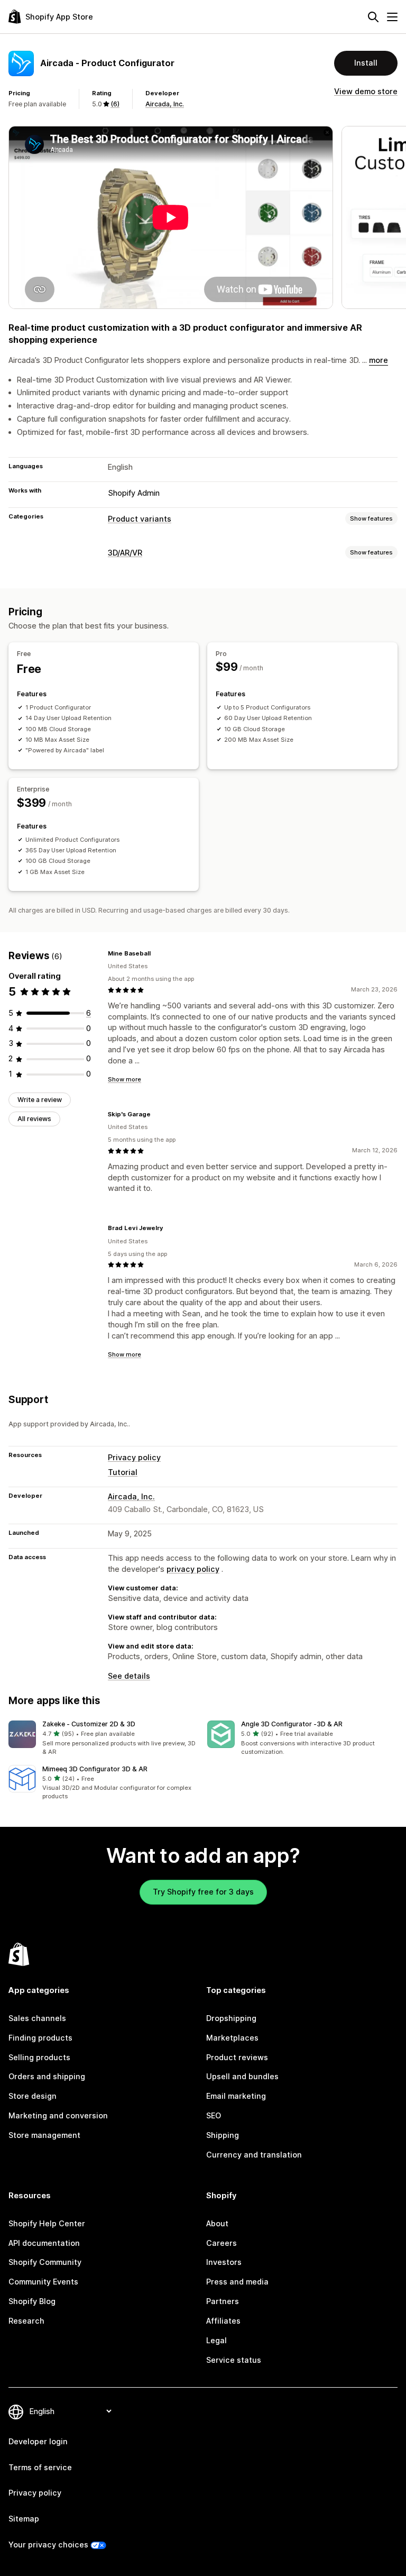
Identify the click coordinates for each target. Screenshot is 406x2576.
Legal (216, 2340)
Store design (33, 2096)
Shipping (223, 2135)
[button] (104, 1738)
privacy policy (193, 1569)
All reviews (34, 1119)
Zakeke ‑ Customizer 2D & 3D (89, 1724)
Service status (234, 2360)
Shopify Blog (32, 2301)
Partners (223, 2301)
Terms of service (40, 2467)
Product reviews (237, 2057)
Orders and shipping (47, 2076)
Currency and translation (254, 2155)
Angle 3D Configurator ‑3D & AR (292, 1724)
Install (366, 63)
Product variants (140, 519)
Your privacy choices (48, 2545)
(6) (115, 104)
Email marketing (236, 2096)
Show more (124, 1079)
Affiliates (223, 2321)
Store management (44, 2135)
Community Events (43, 2282)
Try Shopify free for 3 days (203, 1892)
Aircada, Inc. (165, 104)
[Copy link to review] (157, 953)
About (217, 2223)
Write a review (40, 1100)
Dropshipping (231, 2018)
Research (26, 2321)
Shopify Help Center (47, 2223)
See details (129, 1676)
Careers (222, 2243)
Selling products (39, 2057)
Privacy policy (134, 1457)
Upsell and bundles (242, 2076)
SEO (214, 2115)
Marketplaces (232, 2038)
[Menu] (392, 17)
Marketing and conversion (58, 2115)
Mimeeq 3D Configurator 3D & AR (95, 1769)
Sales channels (37, 2018)
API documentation (44, 2243)
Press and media (237, 2282)
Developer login (38, 2441)
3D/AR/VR (125, 553)
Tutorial (123, 1472)
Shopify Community (45, 2262)
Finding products (40, 2038)
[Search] (373, 17)
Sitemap (24, 2519)
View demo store (366, 91)
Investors (224, 2262)
